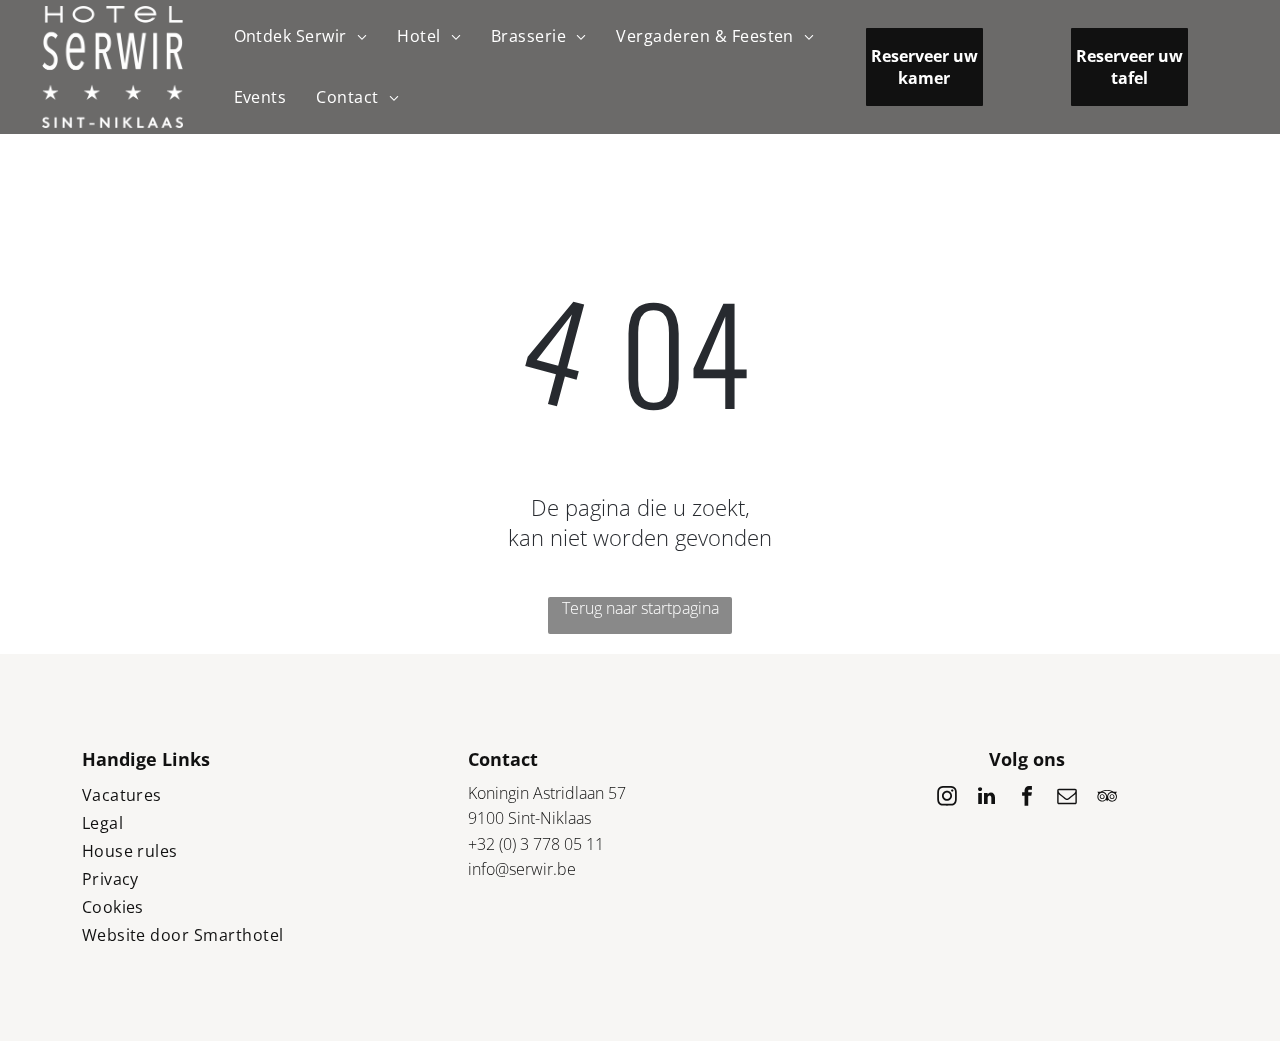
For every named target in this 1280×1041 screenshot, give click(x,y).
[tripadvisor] (1107, 798)
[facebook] (1027, 798)
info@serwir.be (522, 869)
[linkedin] (987, 798)
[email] (1067, 798)
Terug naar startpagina (640, 608)
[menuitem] (301, 36)
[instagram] (947, 798)
